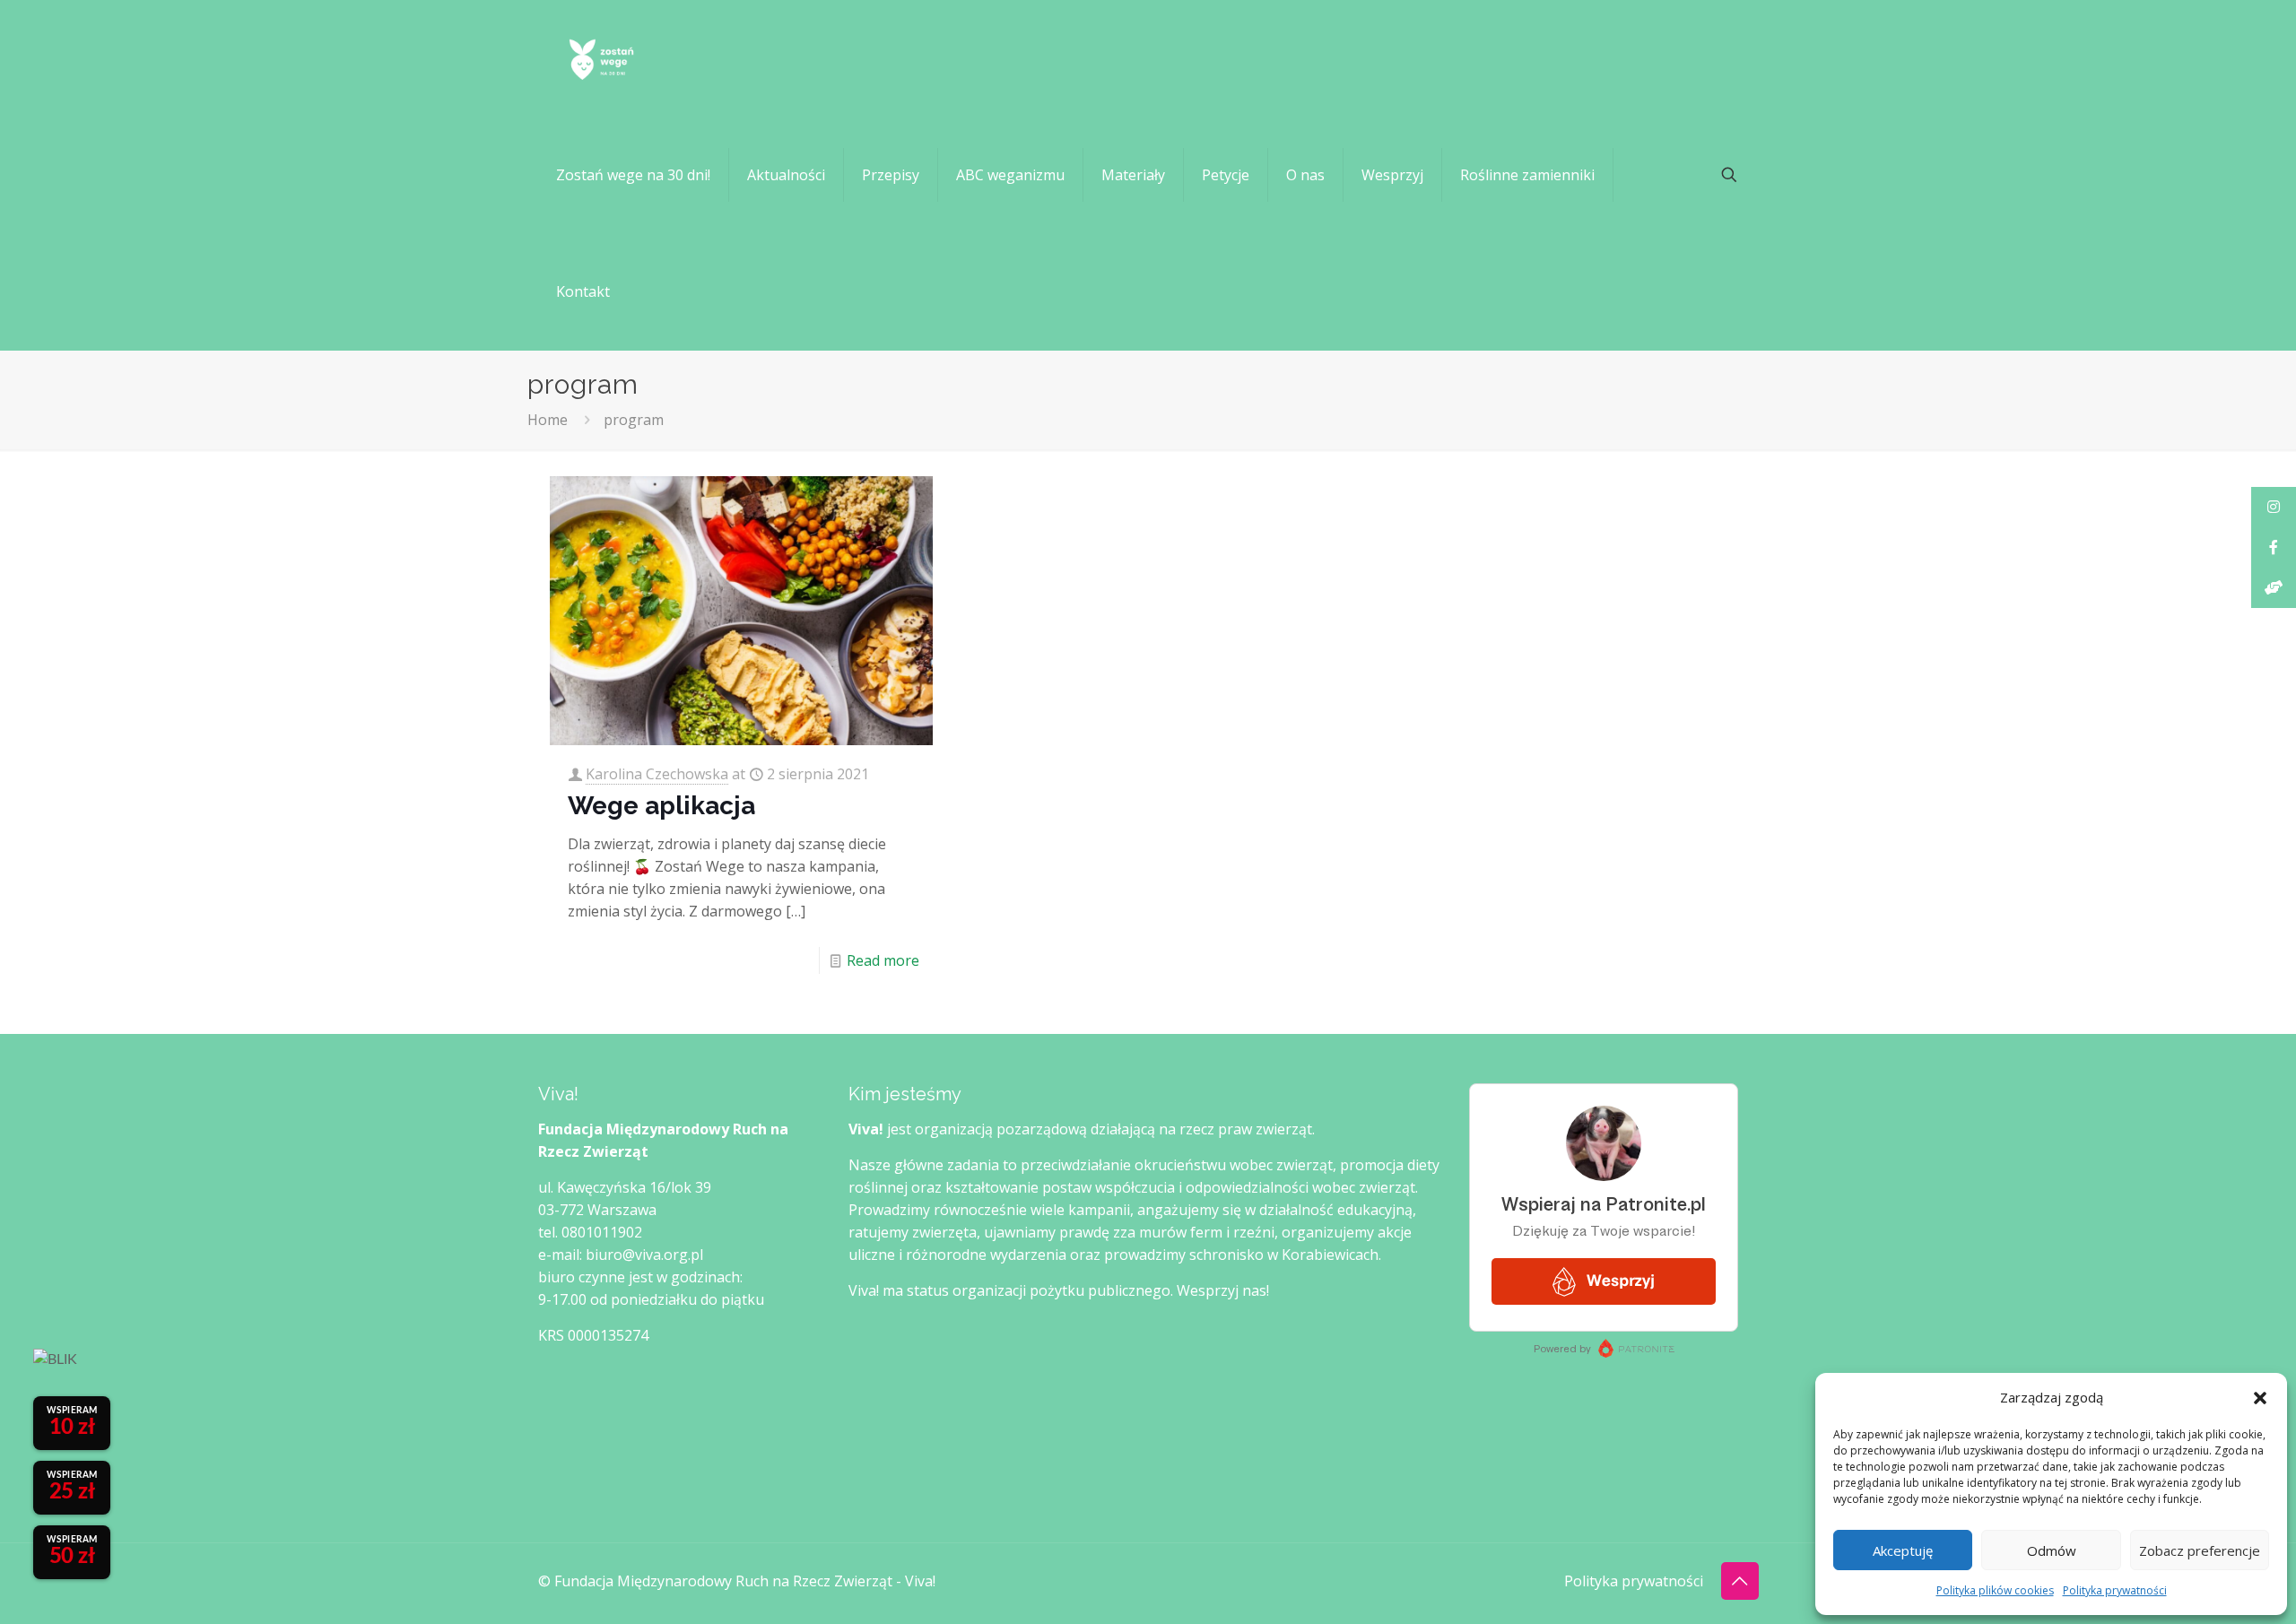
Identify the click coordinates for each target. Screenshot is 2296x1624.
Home (548, 420)
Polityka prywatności (2115, 1590)
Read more (883, 960)
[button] (2260, 1398)
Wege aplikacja (661, 806)
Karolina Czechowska (657, 774)
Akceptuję (1903, 1550)
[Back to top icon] (1740, 1581)
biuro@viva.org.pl (644, 1255)
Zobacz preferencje (2200, 1550)
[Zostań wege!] (601, 58)
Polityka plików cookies (1995, 1590)
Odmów (2052, 1550)
